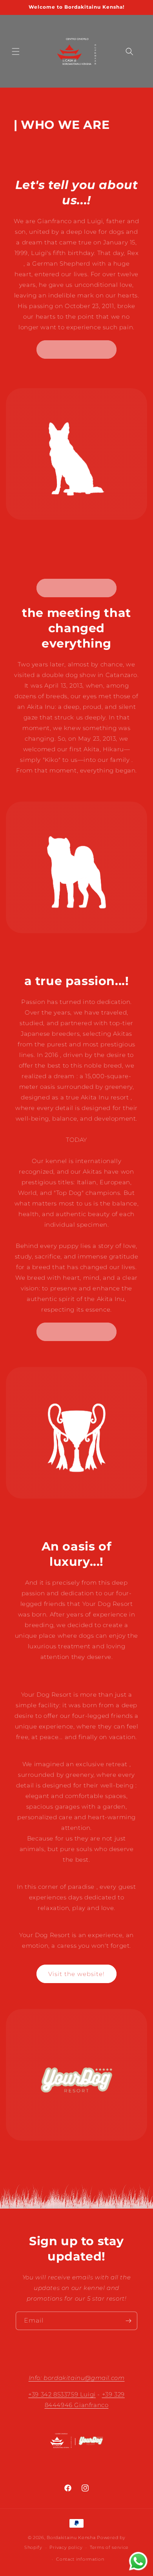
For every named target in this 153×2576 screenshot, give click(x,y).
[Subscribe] (128, 2321)
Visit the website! (76, 1974)
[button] (16, 51)
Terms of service (109, 2547)
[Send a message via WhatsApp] (138, 2561)
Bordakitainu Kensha (71, 2537)
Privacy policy (66, 2547)
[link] (76, 588)
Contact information (80, 2559)
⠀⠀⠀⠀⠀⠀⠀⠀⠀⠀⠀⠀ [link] (76, 350)
